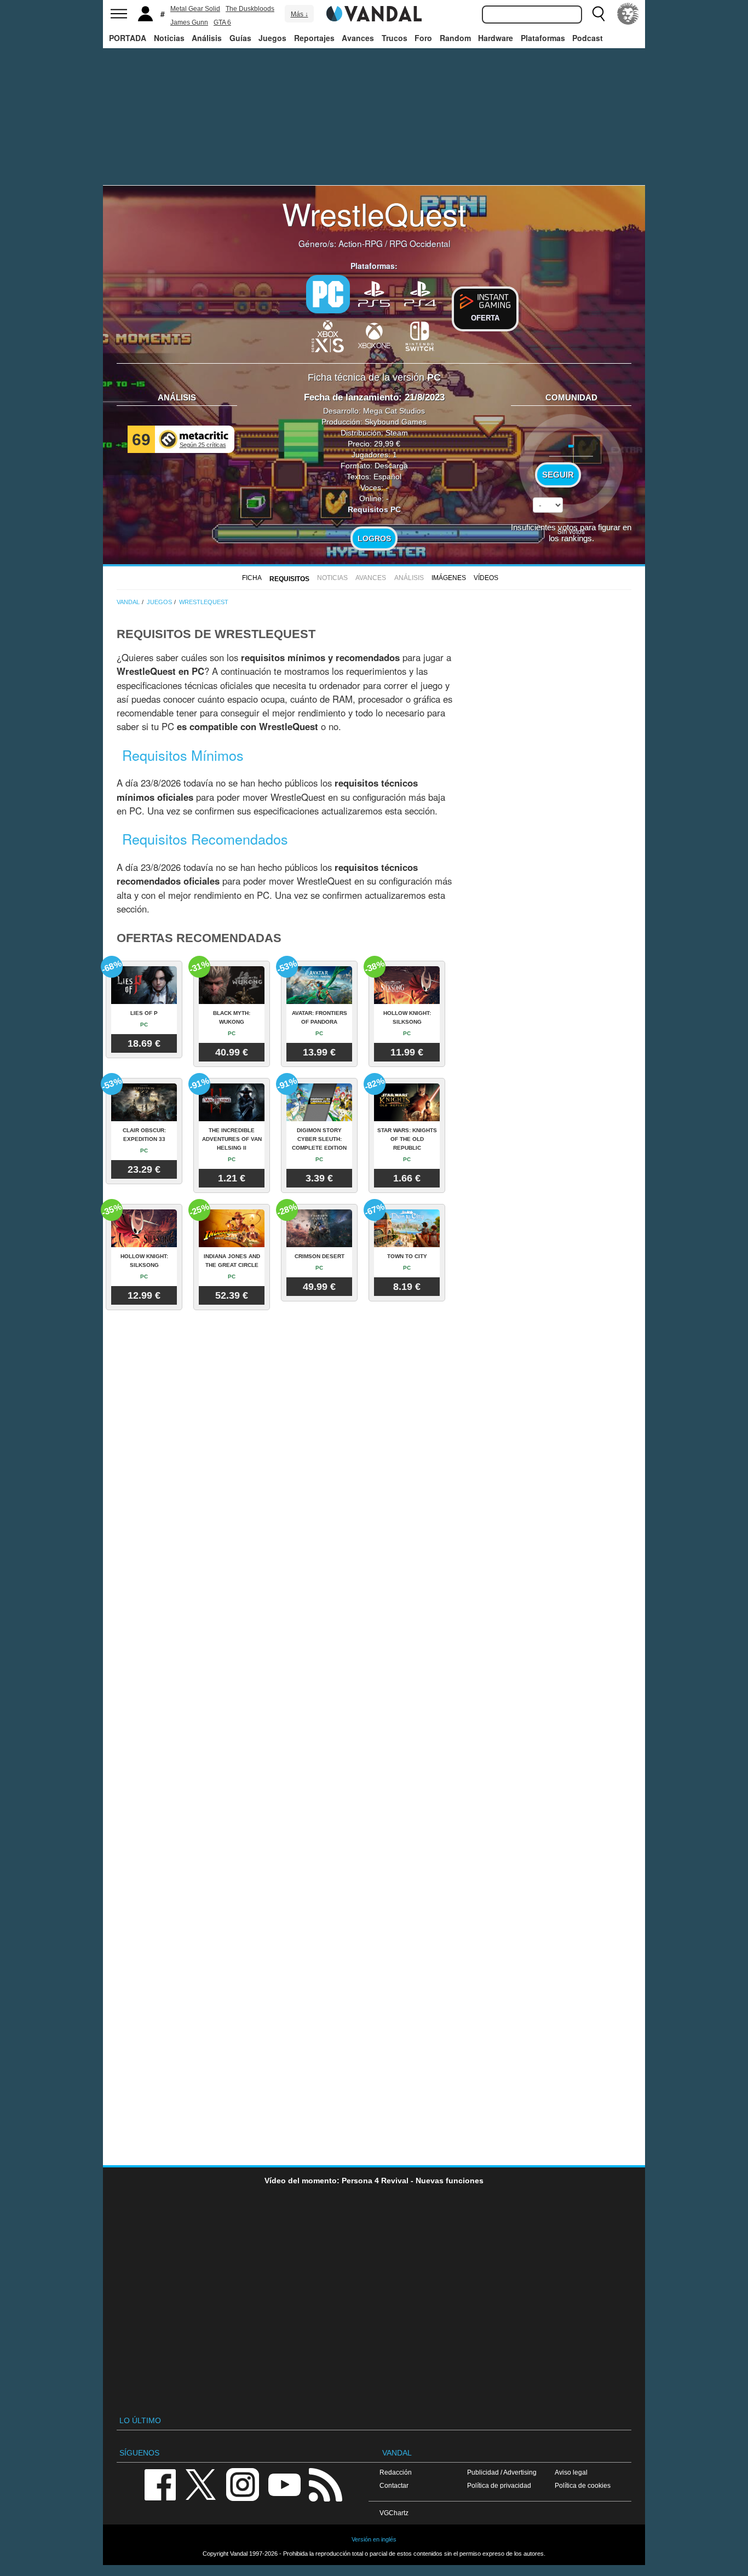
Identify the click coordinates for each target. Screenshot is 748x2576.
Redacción (396, 2472)
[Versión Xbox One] (374, 335)
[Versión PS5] (374, 293)
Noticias (169, 38)
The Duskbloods (250, 9)
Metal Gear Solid (195, 9)
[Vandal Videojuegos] (374, 13)
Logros (374, 538)
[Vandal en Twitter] (201, 2484)
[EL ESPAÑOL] (628, 14)
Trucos (395, 38)
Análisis (207, 38)
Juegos (272, 38)
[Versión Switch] (420, 335)
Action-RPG (361, 243)
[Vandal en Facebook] (160, 2484)
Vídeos (486, 578)
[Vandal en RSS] (325, 2484)
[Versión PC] (328, 294)
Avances (358, 38)
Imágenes (449, 578)
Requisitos (289, 579)
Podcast (588, 38)
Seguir (558, 475)
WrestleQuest (374, 213)
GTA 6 (222, 22)
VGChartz (394, 2513)
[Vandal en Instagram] (243, 2484)
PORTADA (128, 38)
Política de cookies (583, 2485)
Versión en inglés (374, 2539)
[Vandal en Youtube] (284, 2484)
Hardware (496, 38)
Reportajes (314, 38)
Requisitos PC (374, 509)
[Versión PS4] (420, 293)
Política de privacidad (499, 2485)
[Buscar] (599, 14)
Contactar (394, 2485)
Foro (423, 38)
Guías (240, 38)
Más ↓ (300, 14)
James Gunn (189, 22)
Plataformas (543, 38)
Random (455, 38)
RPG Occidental (420, 243)
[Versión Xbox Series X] (328, 335)
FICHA (252, 578)
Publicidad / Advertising (502, 2472)
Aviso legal (571, 2472)
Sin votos (571, 531)
